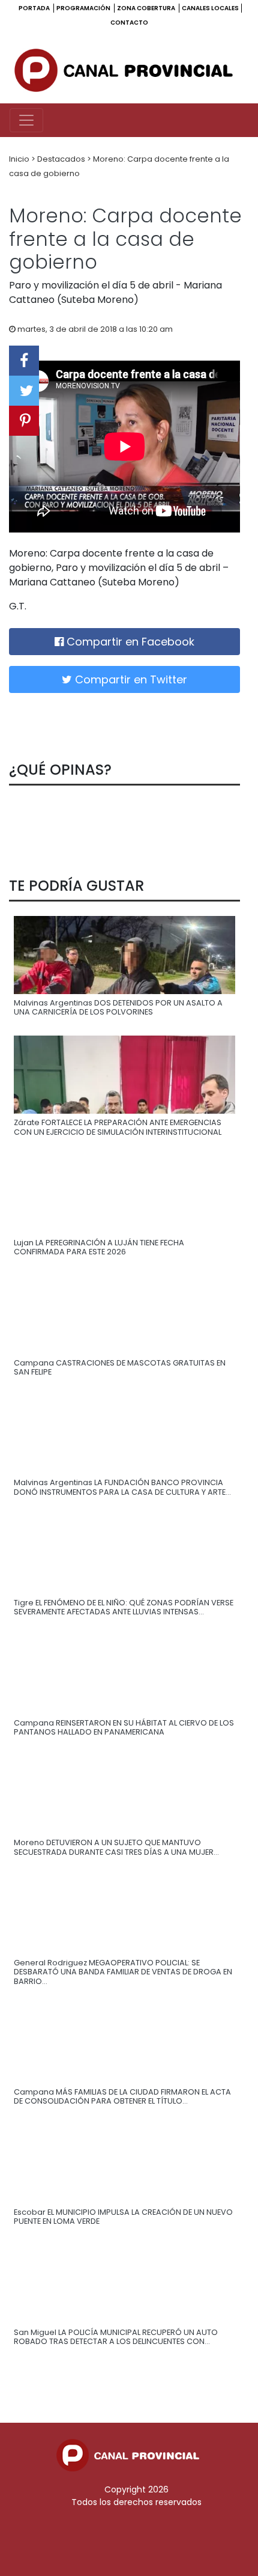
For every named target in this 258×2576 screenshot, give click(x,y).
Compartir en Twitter (130, 679)
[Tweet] (24, 391)
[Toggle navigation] (26, 120)
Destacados (62, 159)
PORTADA (35, 8)
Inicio (20, 159)
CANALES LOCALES (210, 8)
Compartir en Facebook (129, 642)
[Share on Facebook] (24, 361)
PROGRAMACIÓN (84, 8)
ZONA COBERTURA (147, 8)
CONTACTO (129, 23)
